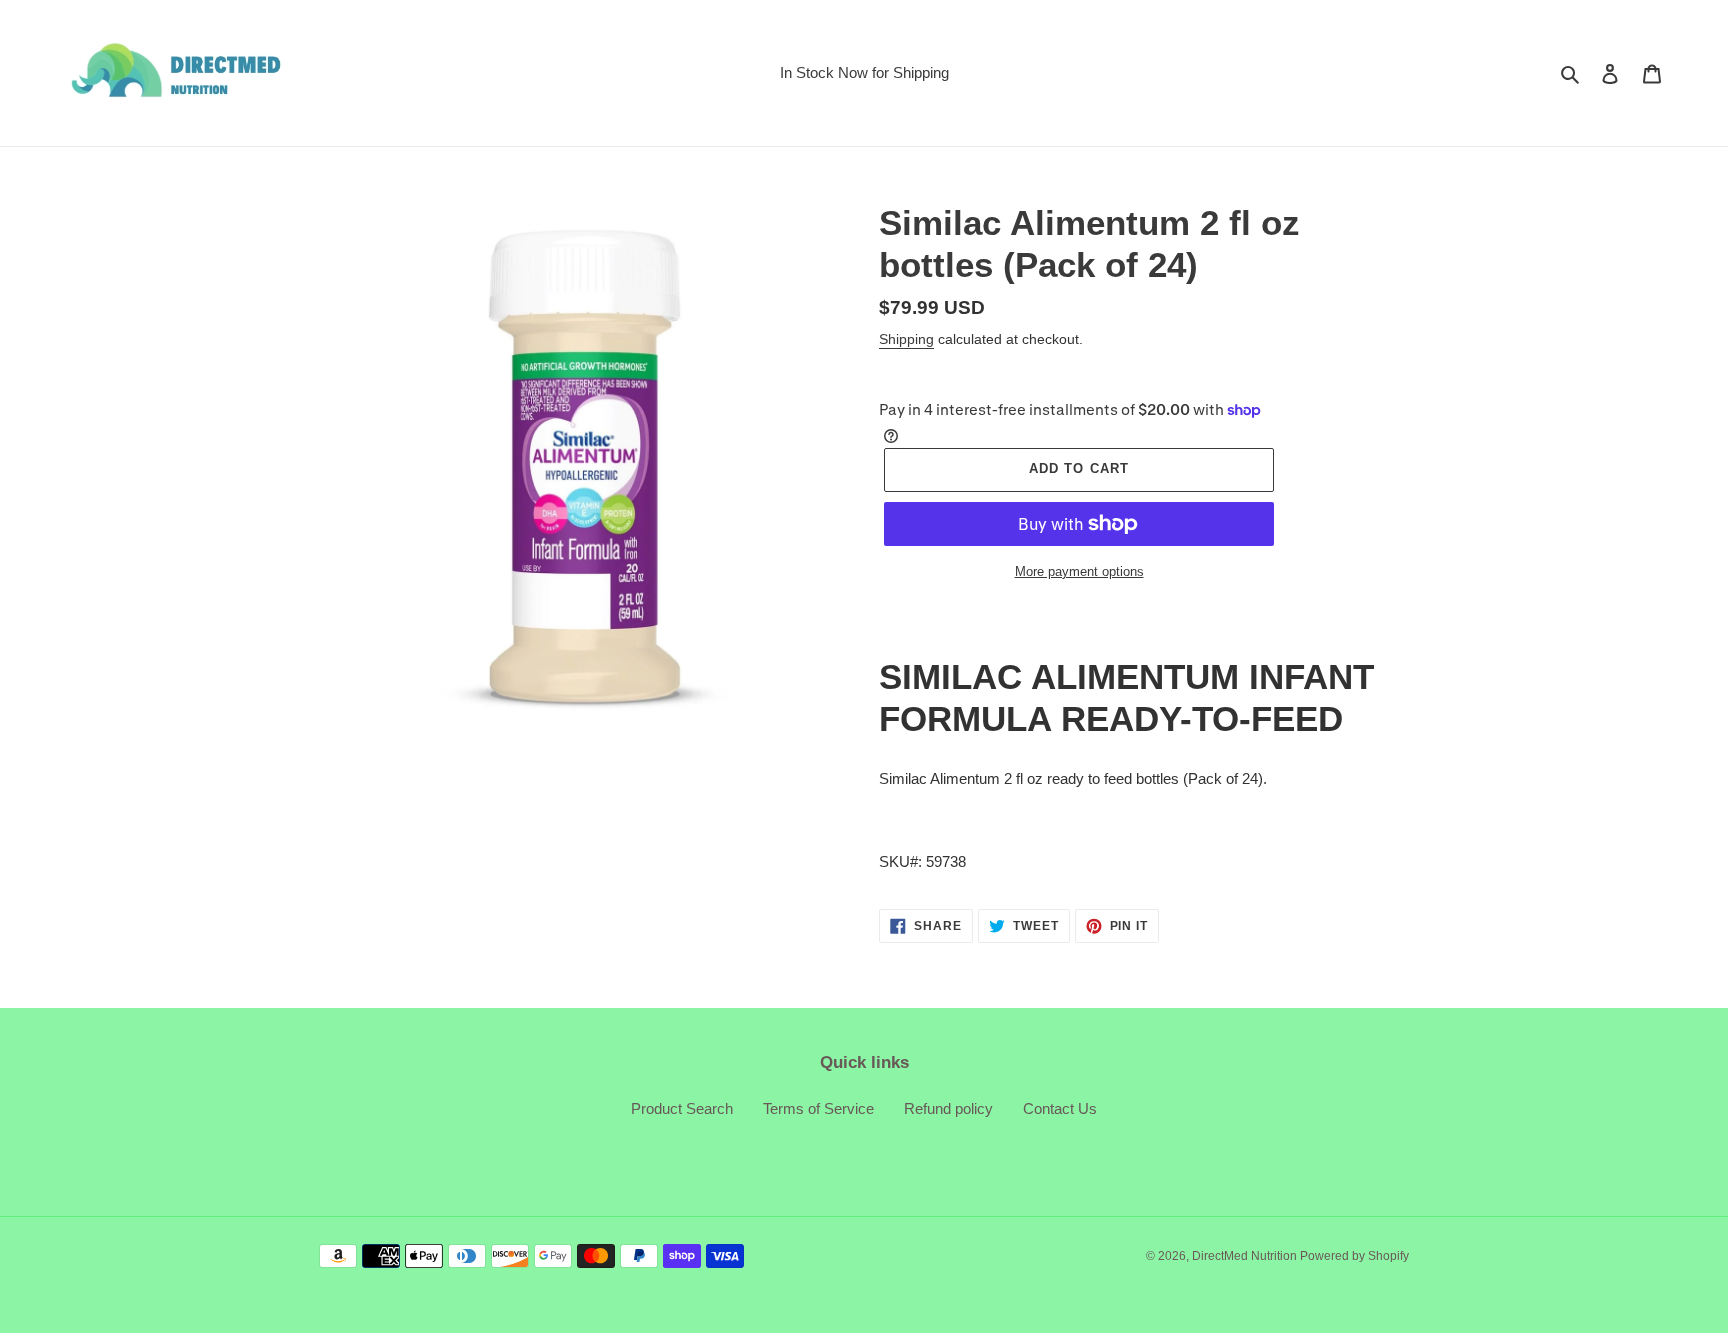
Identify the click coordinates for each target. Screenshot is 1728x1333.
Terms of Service (818, 1108)
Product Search (682, 1108)
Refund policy (948, 1108)
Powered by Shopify (1354, 1256)
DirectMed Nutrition (1246, 1256)
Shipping (906, 339)
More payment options (1079, 571)
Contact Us (1060, 1108)
